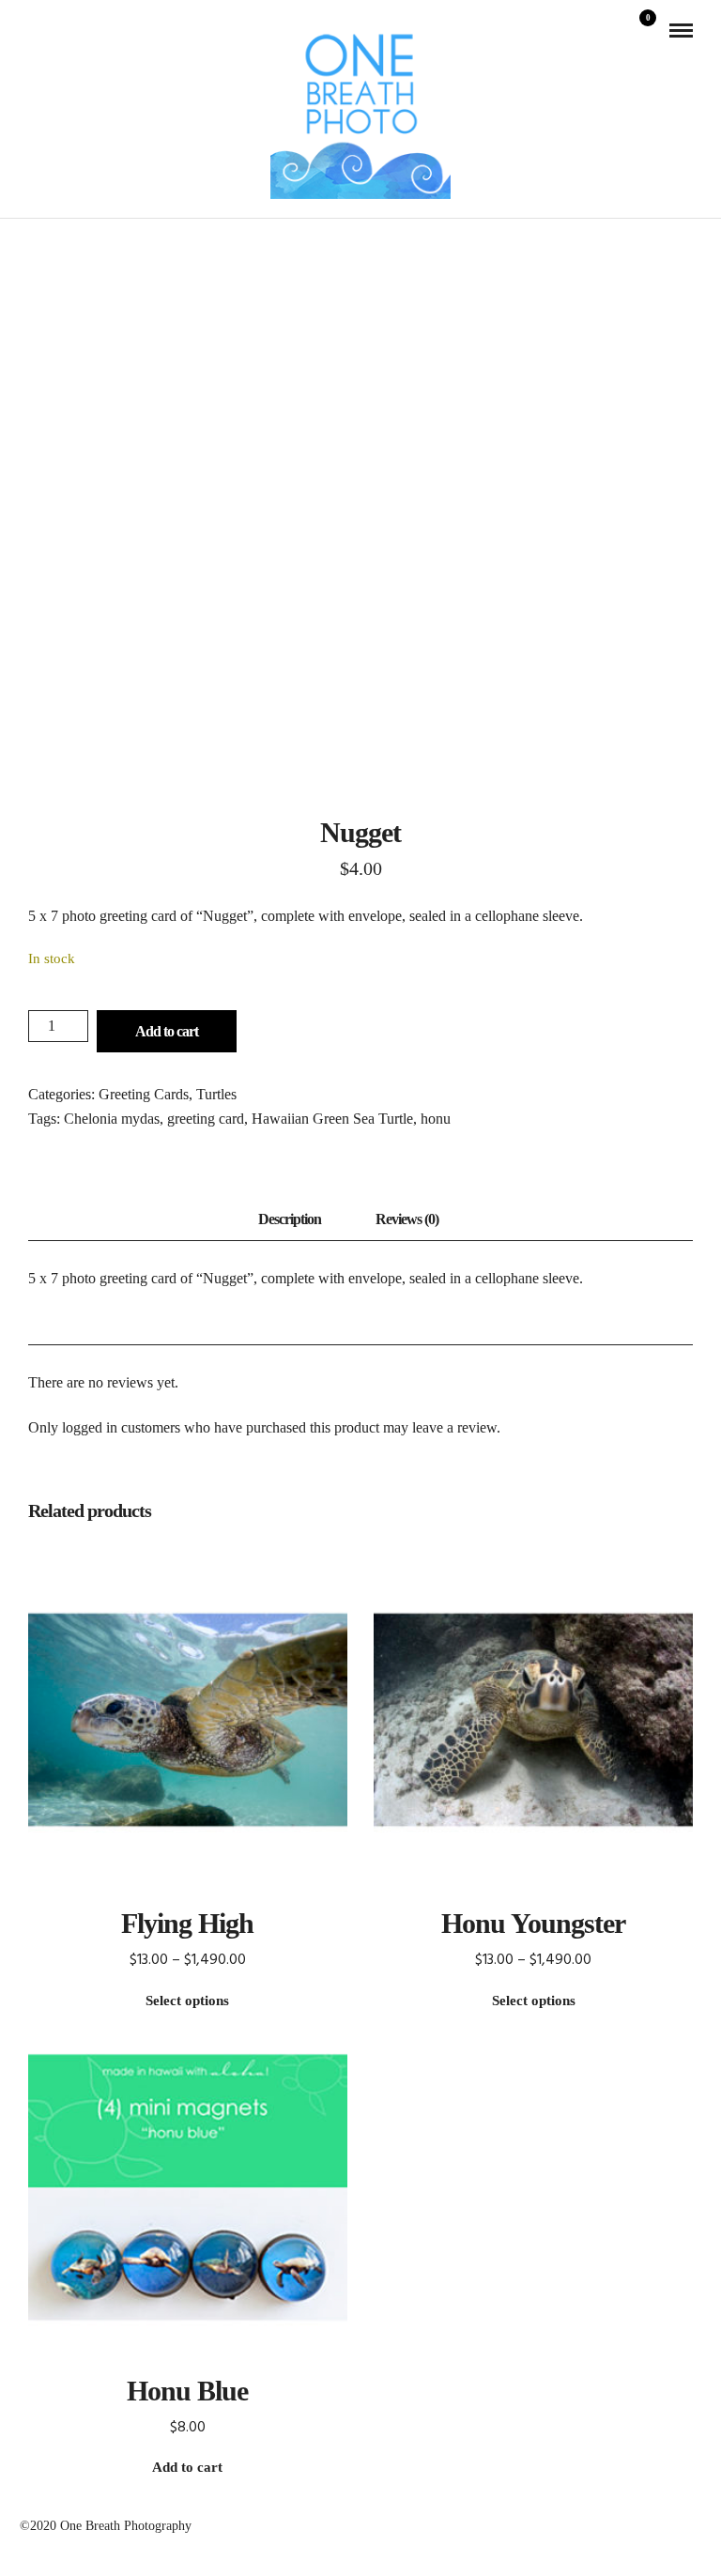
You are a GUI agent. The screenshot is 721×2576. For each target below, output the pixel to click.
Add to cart (167, 1031)
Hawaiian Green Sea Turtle (332, 1119)
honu (436, 1119)
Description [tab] (290, 1219)
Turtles (216, 1094)
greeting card (206, 1119)
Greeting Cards (144, 1094)
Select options (187, 2001)
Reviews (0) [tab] (407, 1219)
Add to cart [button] (187, 2467)
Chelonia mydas (112, 1119)
